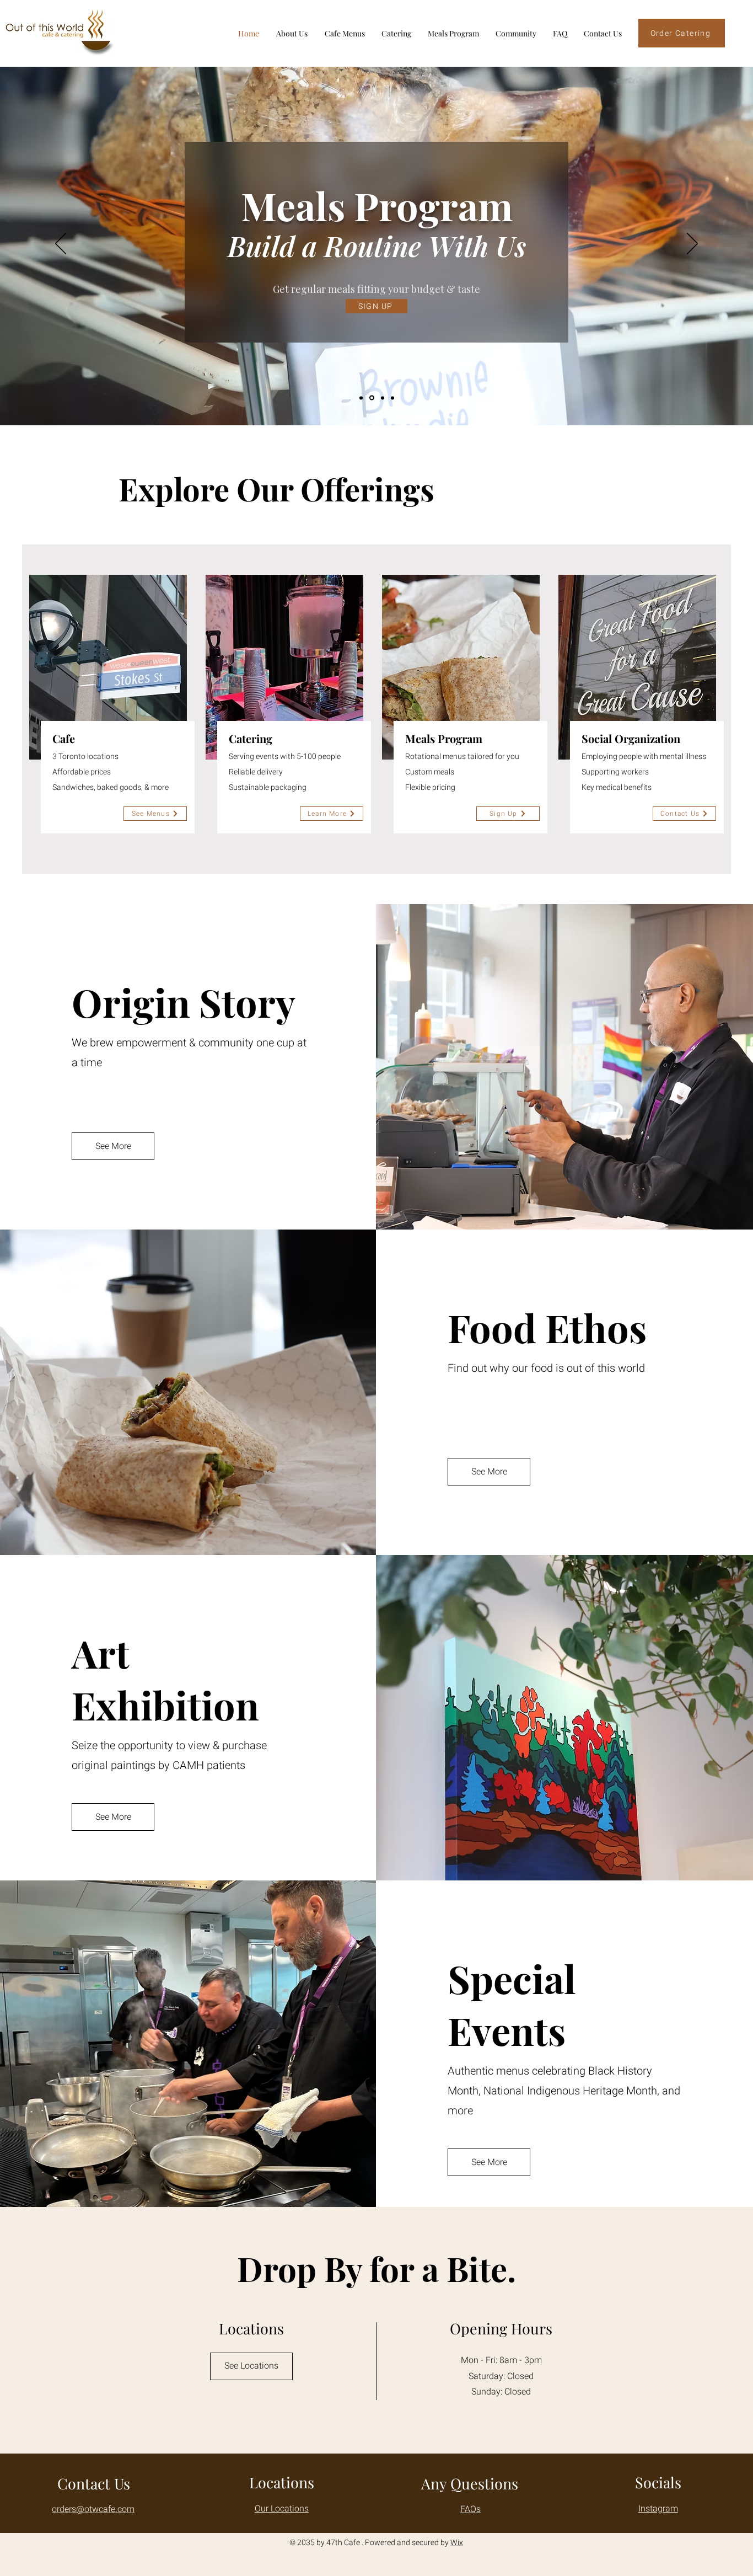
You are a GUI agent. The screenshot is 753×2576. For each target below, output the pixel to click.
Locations (282, 2482)
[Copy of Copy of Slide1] (383, 398)
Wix (457, 2543)
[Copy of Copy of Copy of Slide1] (392, 398)
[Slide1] (361, 398)
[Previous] (61, 244)
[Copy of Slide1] (372, 398)
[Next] (692, 244)
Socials (658, 2482)
